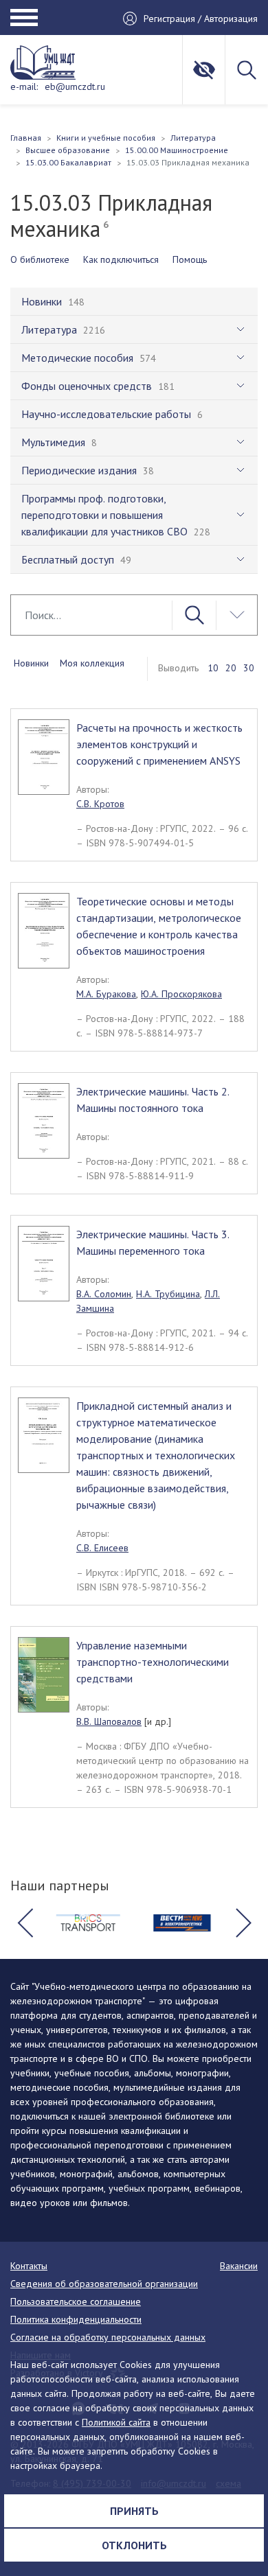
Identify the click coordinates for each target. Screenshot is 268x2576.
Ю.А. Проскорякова (181, 994)
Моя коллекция (92, 663)
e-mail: (24, 86)
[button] (25, 1923)
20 (231, 668)
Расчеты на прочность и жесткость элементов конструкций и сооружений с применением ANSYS (159, 744)
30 (249, 668)
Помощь (190, 259)
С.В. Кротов (100, 804)
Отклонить (134, 2545)
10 (213, 668)
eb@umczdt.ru (75, 86)
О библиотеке (40, 259)
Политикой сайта (116, 2422)
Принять (134, 2511)
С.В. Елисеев (102, 1548)
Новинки (31, 663)
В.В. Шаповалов (109, 1721)
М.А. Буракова (106, 994)
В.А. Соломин (104, 1294)
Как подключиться (121, 259)
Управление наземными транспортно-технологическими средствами (153, 1662)
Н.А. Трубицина (168, 1294)
